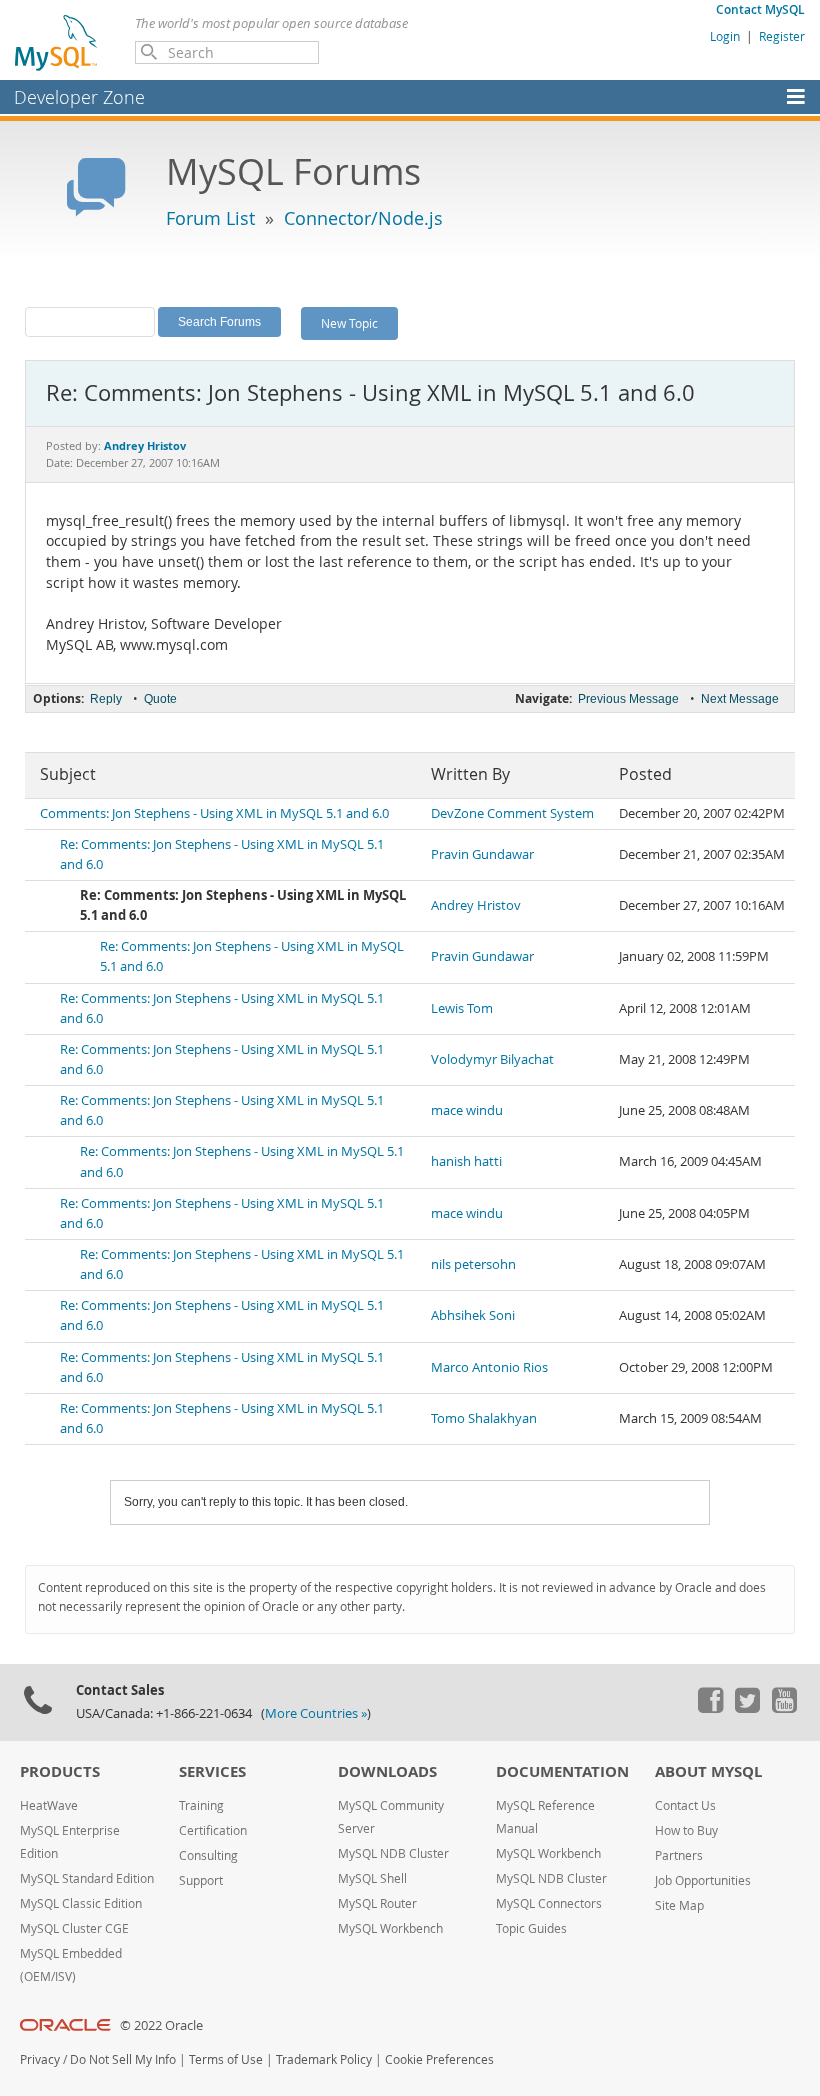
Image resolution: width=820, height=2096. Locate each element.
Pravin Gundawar (482, 854)
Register (782, 36)
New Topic (349, 323)
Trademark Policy (324, 2059)
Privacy (40, 2059)
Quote (160, 699)
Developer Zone (79, 97)
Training (201, 1805)
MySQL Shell (372, 1878)
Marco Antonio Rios (489, 1367)
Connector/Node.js (363, 218)
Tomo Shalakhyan (484, 1418)
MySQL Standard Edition (87, 1878)
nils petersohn (473, 1264)
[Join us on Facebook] (710, 1708)
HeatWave (49, 1805)
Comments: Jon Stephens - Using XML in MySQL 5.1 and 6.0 (214, 813)
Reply (106, 699)
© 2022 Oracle (161, 2025)
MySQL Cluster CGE (74, 1928)
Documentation (562, 1771)
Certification (213, 1830)
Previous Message (628, 699)
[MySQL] (57, 42)
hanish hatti (466, 1161)
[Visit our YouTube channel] (784, 1708)
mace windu (467, 1110)
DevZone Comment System (512, 813)
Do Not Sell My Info (123, 2059)
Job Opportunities (703, 1880)
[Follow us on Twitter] (747, 1708)
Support (201, 1880)
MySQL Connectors (549, 1903)
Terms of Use (226, 2059)
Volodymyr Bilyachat (492, 1059)
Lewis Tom (462, 1008)
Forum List (210, 218)
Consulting (208, 1855)
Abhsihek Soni (473, 1315)
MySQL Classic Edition (81, 1903)
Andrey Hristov (476, 905)
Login (725, 36)
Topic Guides (531, 1928)
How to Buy (686, 1830)
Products (60, 1771)
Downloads (387, 1771)
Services (212, 1771)
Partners (679, 1855)
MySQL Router (377, 1903)
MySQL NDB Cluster (393, 1853)
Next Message (740, 699)
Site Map (679, 1905)
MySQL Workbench (390, 1928)
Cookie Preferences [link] (439, 2059)
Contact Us (685, 1805)
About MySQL (708, 1771)
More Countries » (316, 1713)
